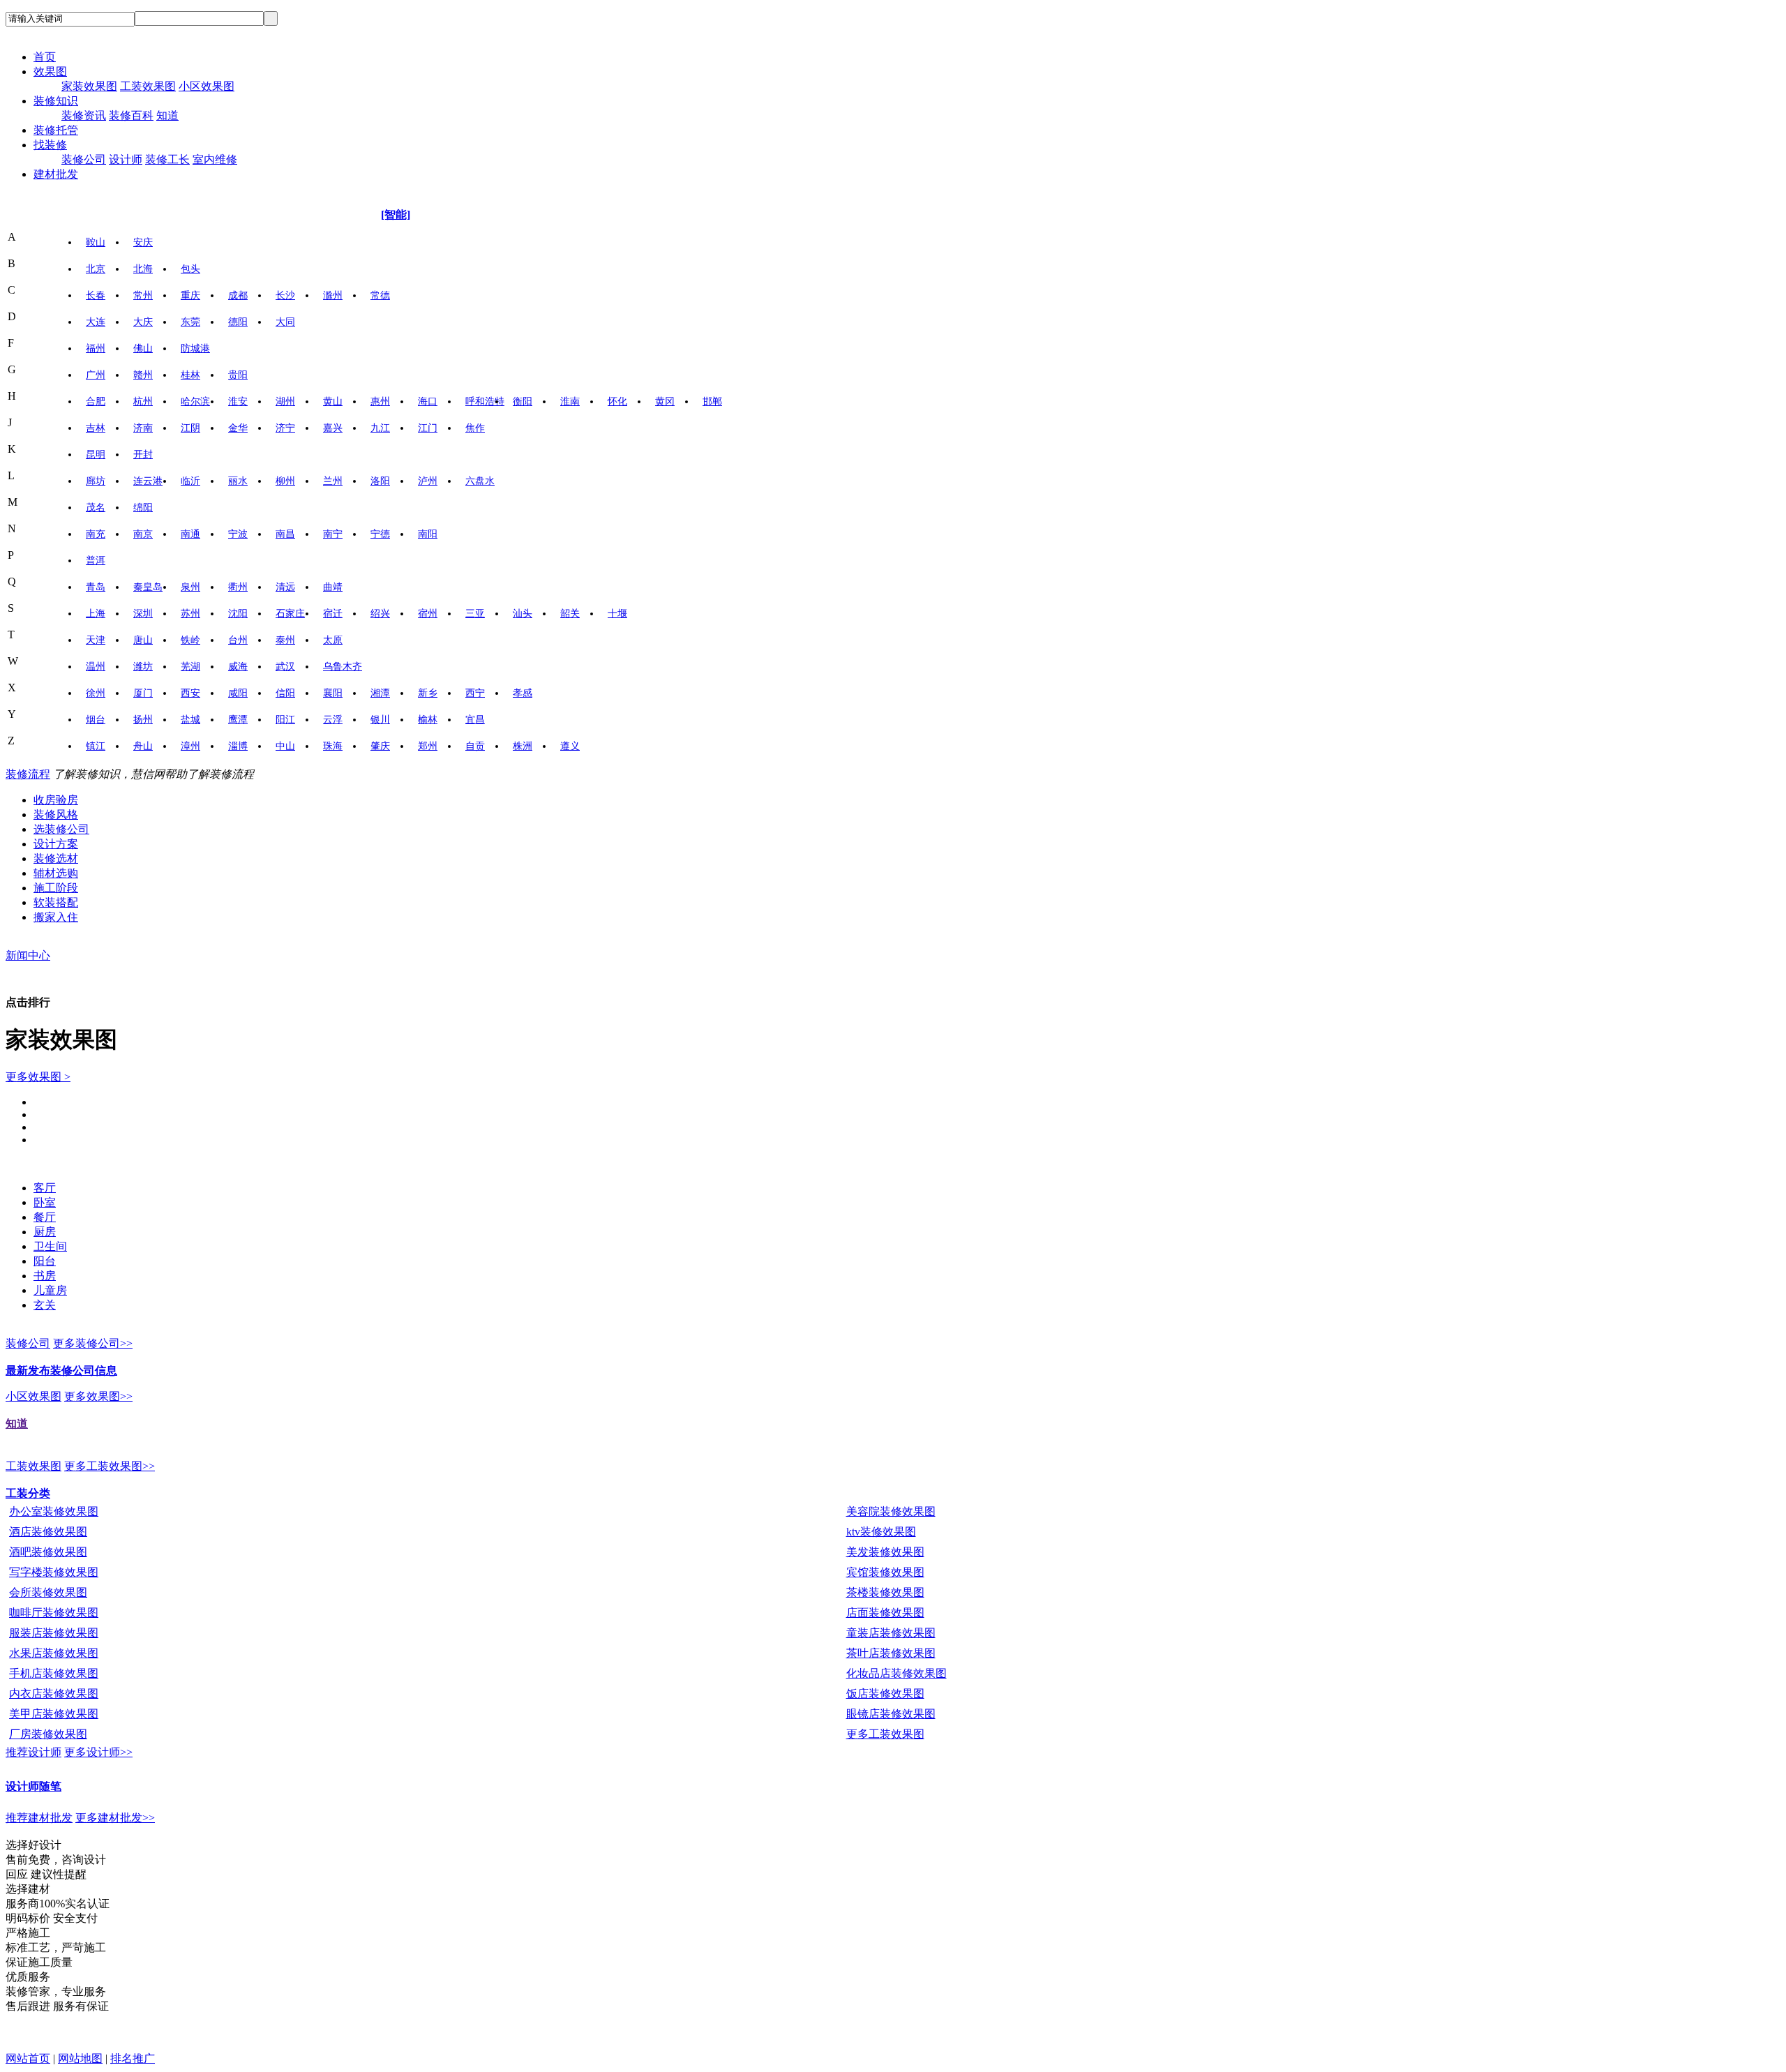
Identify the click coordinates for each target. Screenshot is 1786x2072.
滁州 (333, 295)
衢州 (238, 587)
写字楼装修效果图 (54, 1572)
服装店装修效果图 (54, 1633)
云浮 (333, 720)
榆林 (428, 720)
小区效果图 (207, 86)
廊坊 (96, 481)
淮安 (238, 401)
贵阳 (238, 375)
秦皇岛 (148, 587)
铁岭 (190, 640)
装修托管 (56, 130)
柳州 (285, 481)
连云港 (148, 481)
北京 (96, 269)
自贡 (475, 746)
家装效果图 (89, 86)
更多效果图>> (98, 1396)
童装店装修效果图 (891, 1633)
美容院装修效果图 (891, 1511)
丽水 (238, 481)
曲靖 (333, 587)
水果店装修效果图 (54, 1653)
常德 (380, 295)
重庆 (190, 295)
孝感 (523, 693)
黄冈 (665, 401)
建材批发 (56, 174)
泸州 (428, 481)
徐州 (96, 693)
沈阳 (238, 614)
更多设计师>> (98, 1752)
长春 (96, 295)
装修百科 (131, 115)
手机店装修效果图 (54, 1673)
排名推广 (133, 2058)
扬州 (143, 720)
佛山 (143, 348)
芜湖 (190, 667)
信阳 (285, 693)
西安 (190, 693)
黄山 (333, 401)
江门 (428, 428)
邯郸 (712, 401)
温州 (96, 667)
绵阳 (143, 508)
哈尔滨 (195, 401)
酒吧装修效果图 (48, 1552)
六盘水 (480, 481)
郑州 (428, 746)
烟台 (96, 720)
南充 (96, 534)
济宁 (285, 428)
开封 (143, 455)
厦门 (143, 693)
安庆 (143, 242)
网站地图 (80, 2058)
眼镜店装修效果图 (891, 1714)
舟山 (143, 746)
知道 (167, 115)
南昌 (285, 534)
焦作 (475, 428)
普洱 (96, 561)
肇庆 (380, 746)
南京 (143, 534)
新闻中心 (28, 955)
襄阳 (333, 693)
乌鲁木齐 (343, 667)
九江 (380, 428)
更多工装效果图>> (110, 1466)
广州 (96, 375)
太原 (333, 640)
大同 (285, 322)
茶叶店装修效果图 (891, 1653)
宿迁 (333, 614)
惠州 (380, 401)
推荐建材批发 (39, 1818)
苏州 (190, 614)
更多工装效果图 (885, 1734)
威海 (238, 667)
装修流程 (28, 774)
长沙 (285, 295)
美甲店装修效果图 (54, 1714)
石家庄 (290, 614)
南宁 (333, 534)
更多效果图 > (38, 1077)
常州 (143, 295)
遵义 (570, 746)
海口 (428, 401)
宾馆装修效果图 (885, 1572)
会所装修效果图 (48, 1592)
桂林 (190, 375)
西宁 (475, 693)
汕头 (523, 614)
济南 (143, 428)
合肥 (96, 401)
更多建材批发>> (115, 1818)
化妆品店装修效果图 (896, 1673)
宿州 (428, 614)
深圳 (143, 614)
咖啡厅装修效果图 (54, 1613)
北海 (143, 269)
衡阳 (523, 401)
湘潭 (380, 693)
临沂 (190, 481)
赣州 (143, 375)
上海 (96, 614)
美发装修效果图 (885, 1552)
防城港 (195, 348)
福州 (96, 348)
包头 (190, 269)
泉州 (190, 587)
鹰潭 (238, 720)
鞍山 (96, 242)
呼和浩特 (485, 401)
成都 (238, 295)
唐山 (143, 640)
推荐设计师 (33, 1752)
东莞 (190, 322)
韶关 (570, 614)
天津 (96, 640)
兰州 (333, 481)
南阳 (428, 534)
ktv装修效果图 (881, 1532)
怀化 (617, 401)
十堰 (617, 614)
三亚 (475, 614)
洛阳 (380, 481)
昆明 (96, 455)
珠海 (333, 746)
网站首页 (28, 2058)
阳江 (285, 720)
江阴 (190, 428)
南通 (190, 534)
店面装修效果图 (885, 1613)
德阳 (238, 322)
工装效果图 (148, 86)
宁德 (380, 534)
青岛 (96, 587)
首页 (45, 57)
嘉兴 (333, 428)
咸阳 (238, 693)
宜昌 (475, 720)
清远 (285, 587)
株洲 (523, 746)
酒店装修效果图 (48, 1532)
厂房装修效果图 (48, 1734)
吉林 (96, 428)
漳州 (190, 746)
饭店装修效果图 (885, 1694)
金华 (238, 428)
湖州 (285, 401)
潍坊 (143, 667)
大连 (96, 322)
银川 (380, 720)
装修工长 (167, 159)
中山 (285, 746)
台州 (238, 640)
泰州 (285, 640)
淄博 (238, 746)
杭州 (143, 401)
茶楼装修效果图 (885, 1592)
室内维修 (215, 159)
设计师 (126, 159)
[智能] (396, 215)
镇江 (96, 746)
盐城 (190, 720)
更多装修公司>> (93, 1343)
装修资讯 (84, 115)
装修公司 (84, 159)
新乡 (428, 693)
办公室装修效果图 (54, 1511)
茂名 (96, 508)
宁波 (238, 534)
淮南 (570, 401)
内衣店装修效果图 (54, 1694)
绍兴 (380, 614)
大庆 (143, 322)
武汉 (285, 667)
